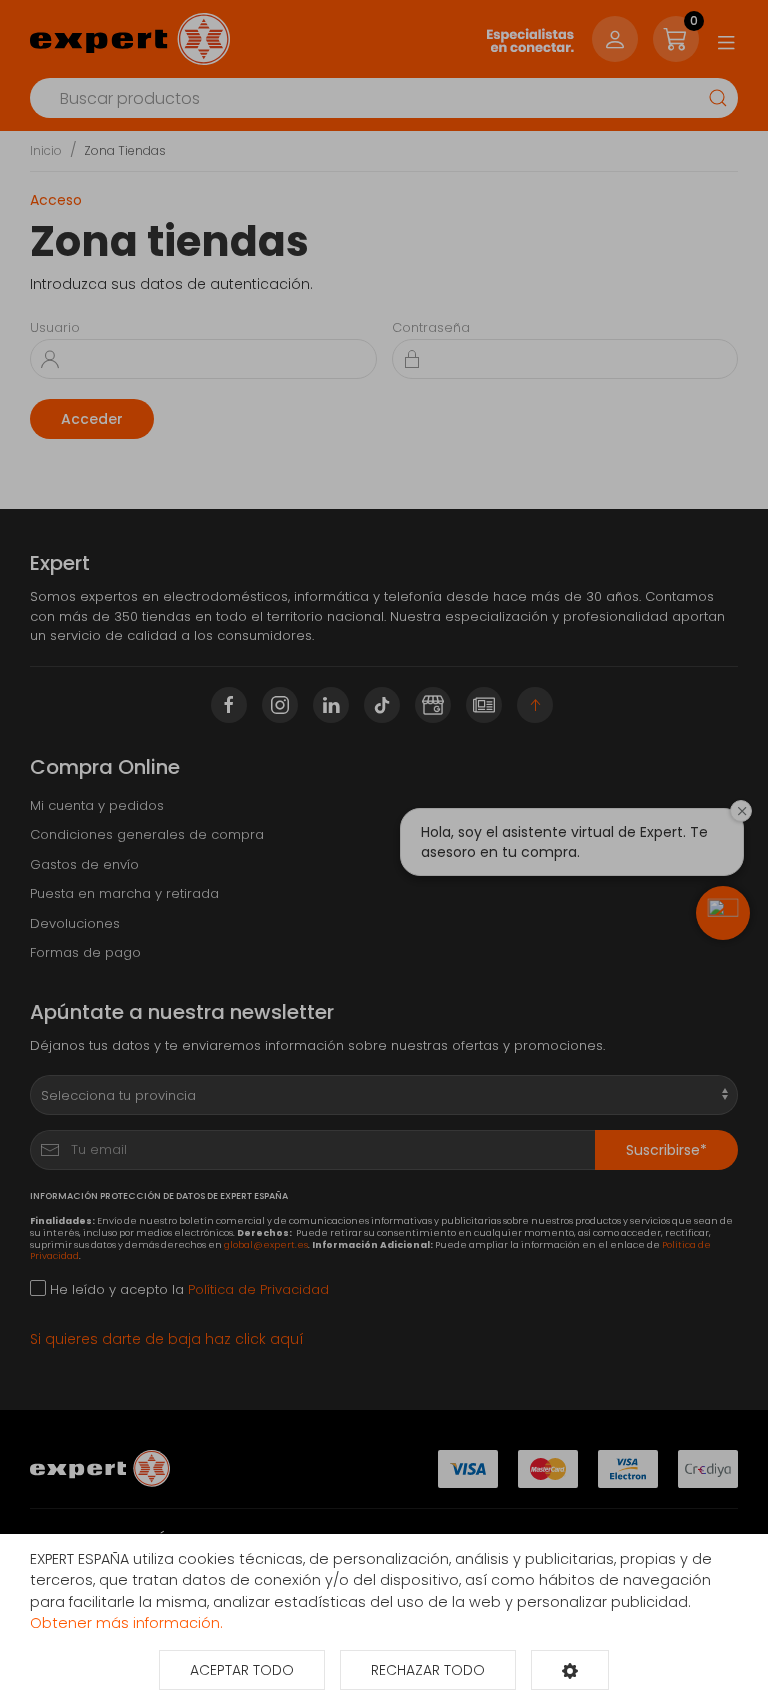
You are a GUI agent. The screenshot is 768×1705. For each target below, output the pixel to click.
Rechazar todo (428, 1670)
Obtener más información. (126, 1623)
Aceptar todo (242, 1670)
